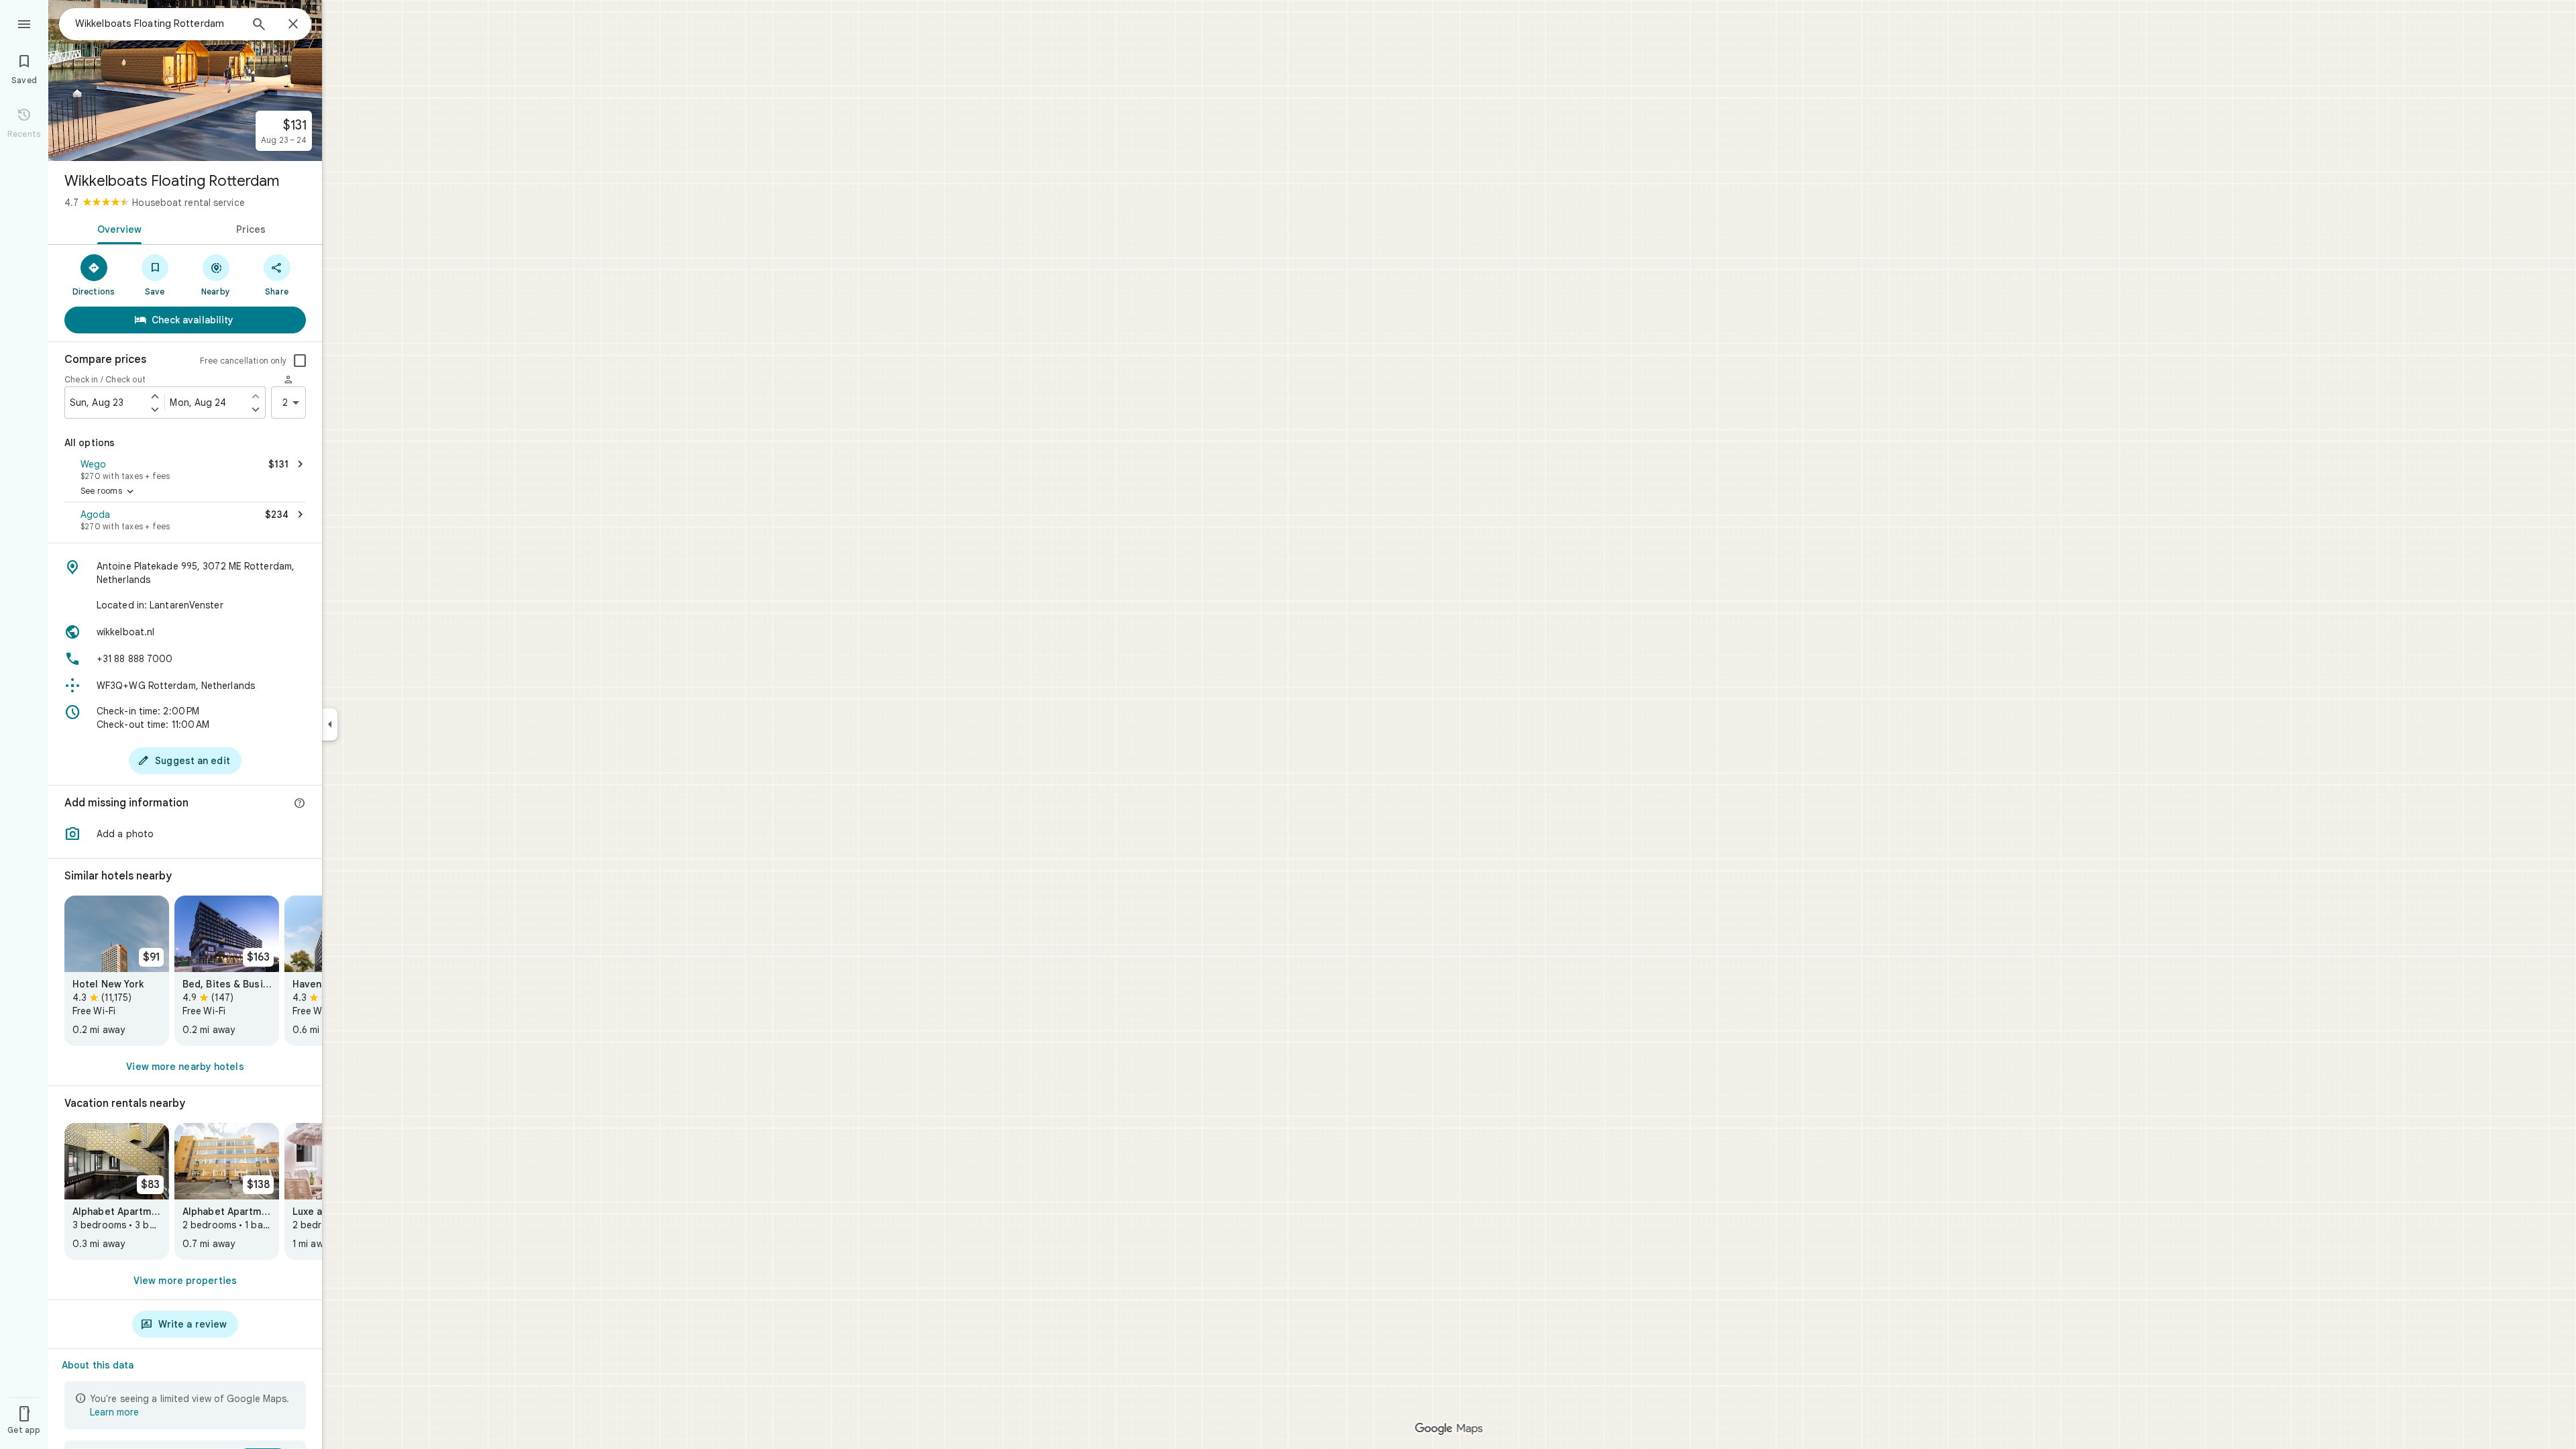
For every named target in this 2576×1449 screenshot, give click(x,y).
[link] (117, 971)
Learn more (114, 1412)
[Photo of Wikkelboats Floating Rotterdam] (185, 80)
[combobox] (158, 23)
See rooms (108, 492)
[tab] (117, 228)
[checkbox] (300, 361)
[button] (185, 468)
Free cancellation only (243, 361)
